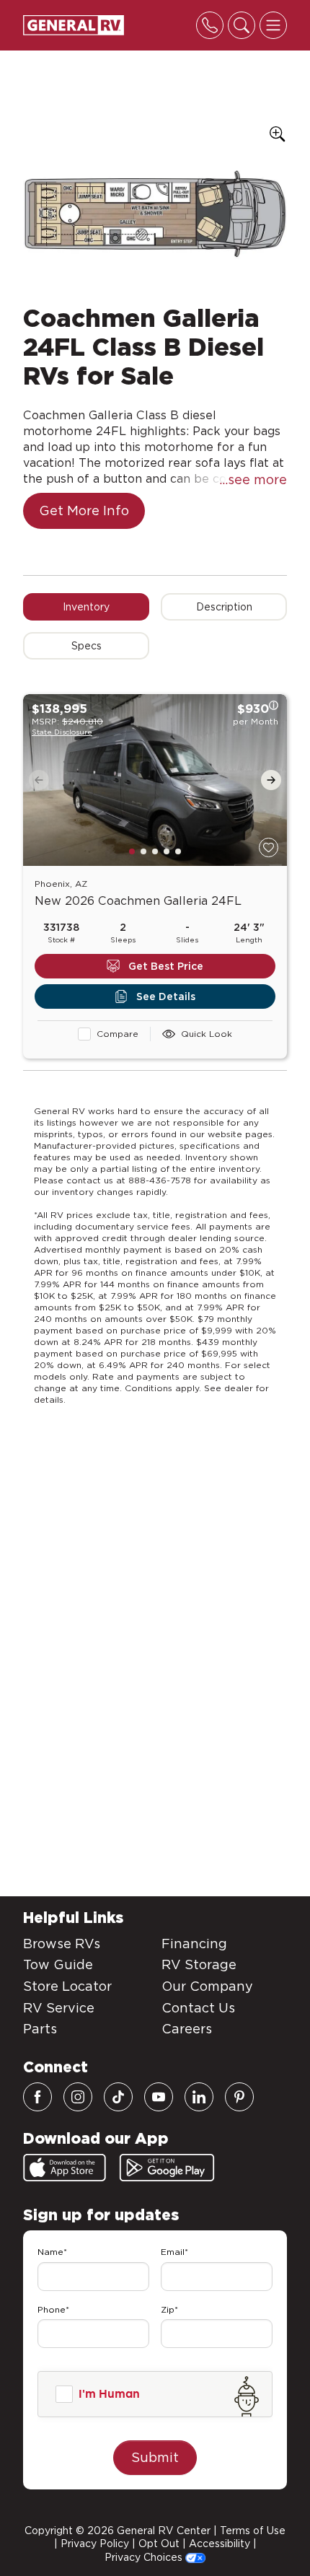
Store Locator (67, 1986)
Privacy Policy (95, 2544)
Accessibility (220, 2544)
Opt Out (159, 2544)
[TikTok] (118, 2097)
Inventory (86, 607)
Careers (187, 2029)
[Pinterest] (239, 2097)
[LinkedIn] (199, 2097)
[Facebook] (37, 2097)
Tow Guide (58, 1964)
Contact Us (198, 2008)
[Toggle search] (242, 25)
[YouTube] (159, 2097)
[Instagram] (78, 2097)
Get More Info (84, 511)
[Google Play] (167, 2168)
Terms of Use (253, 2531)
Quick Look (207, 1034)
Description (224, 607)
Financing (194, 1944)
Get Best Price (166, 966)
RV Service (59, 2008)
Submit (155, 2457)
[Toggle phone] (210, 25)
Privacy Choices (145, 2557)
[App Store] (65, 2168)
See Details (166, 996)
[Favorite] (269, 847)
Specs (87, 646)
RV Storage (199, 1964)
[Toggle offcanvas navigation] (273, 25)
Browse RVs (62, 1944)
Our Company (207, 1986)
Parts (40, 2029)
